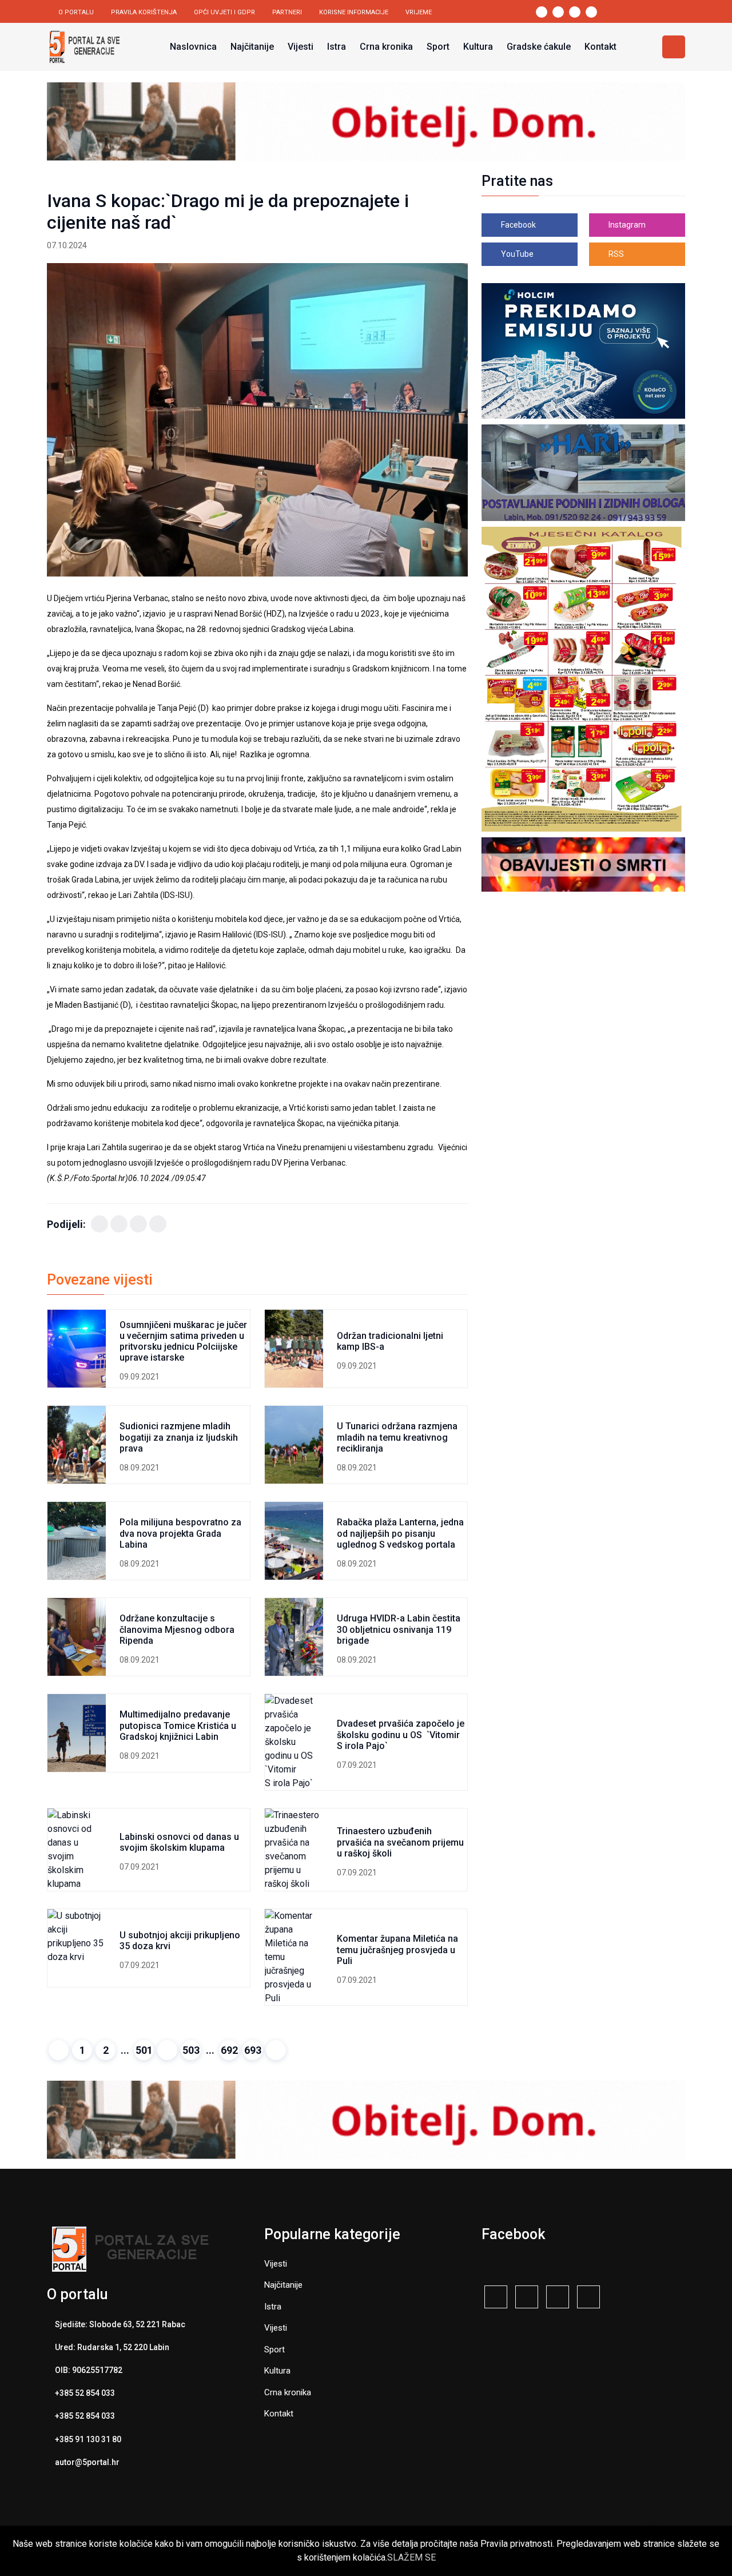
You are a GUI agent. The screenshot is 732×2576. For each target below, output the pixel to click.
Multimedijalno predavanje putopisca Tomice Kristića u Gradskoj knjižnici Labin (178, 1725)
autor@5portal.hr (87, 2462)
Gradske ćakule (539, 47)
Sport (438, 47)
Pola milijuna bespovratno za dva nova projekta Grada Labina (180, 1533)
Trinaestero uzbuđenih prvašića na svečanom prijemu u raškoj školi (400, 1842)
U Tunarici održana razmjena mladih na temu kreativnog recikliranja (397, 1437)
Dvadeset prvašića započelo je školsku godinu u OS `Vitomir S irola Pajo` (401, 1734)
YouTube (516, 254)
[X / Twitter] (119, 1224)
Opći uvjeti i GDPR (224, 12)
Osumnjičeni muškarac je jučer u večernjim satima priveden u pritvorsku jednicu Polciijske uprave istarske (183, 1341)
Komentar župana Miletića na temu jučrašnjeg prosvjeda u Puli (397, 1949)
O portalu (76, 12)
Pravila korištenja (144, 12)
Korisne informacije (354, 12)
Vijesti (301, 47)
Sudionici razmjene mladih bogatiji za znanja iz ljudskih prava (179, 1437)
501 (144, 2050)
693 (253, 2050)
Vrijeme (419, 12)
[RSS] (496, 2298)
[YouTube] (588, 2298)
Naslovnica (193, 47)
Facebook (518, 225)
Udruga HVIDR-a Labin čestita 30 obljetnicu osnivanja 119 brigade (399, 1629)
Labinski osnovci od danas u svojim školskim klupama (179, 1842)
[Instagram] (558, 2298)
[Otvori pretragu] (674, 47)
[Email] (158, 1224)
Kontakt (600, 47)
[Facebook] (100, 1224)
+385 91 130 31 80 (88, 2439)
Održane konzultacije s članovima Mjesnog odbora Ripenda (177, 1629)
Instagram (626, 225)
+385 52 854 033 (85, 2393)
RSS (615, 254)
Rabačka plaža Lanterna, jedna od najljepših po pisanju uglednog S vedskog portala (400, 1533)
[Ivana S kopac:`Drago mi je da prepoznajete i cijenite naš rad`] (257, 420)
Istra (337, 47)
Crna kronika (386, 47)
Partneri (287, 12)
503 (191, 2050)
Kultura (478, 47)
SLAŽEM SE (411, 2557)
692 (229, 2050)
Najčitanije (252, 47)
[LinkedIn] (138, 1224)
